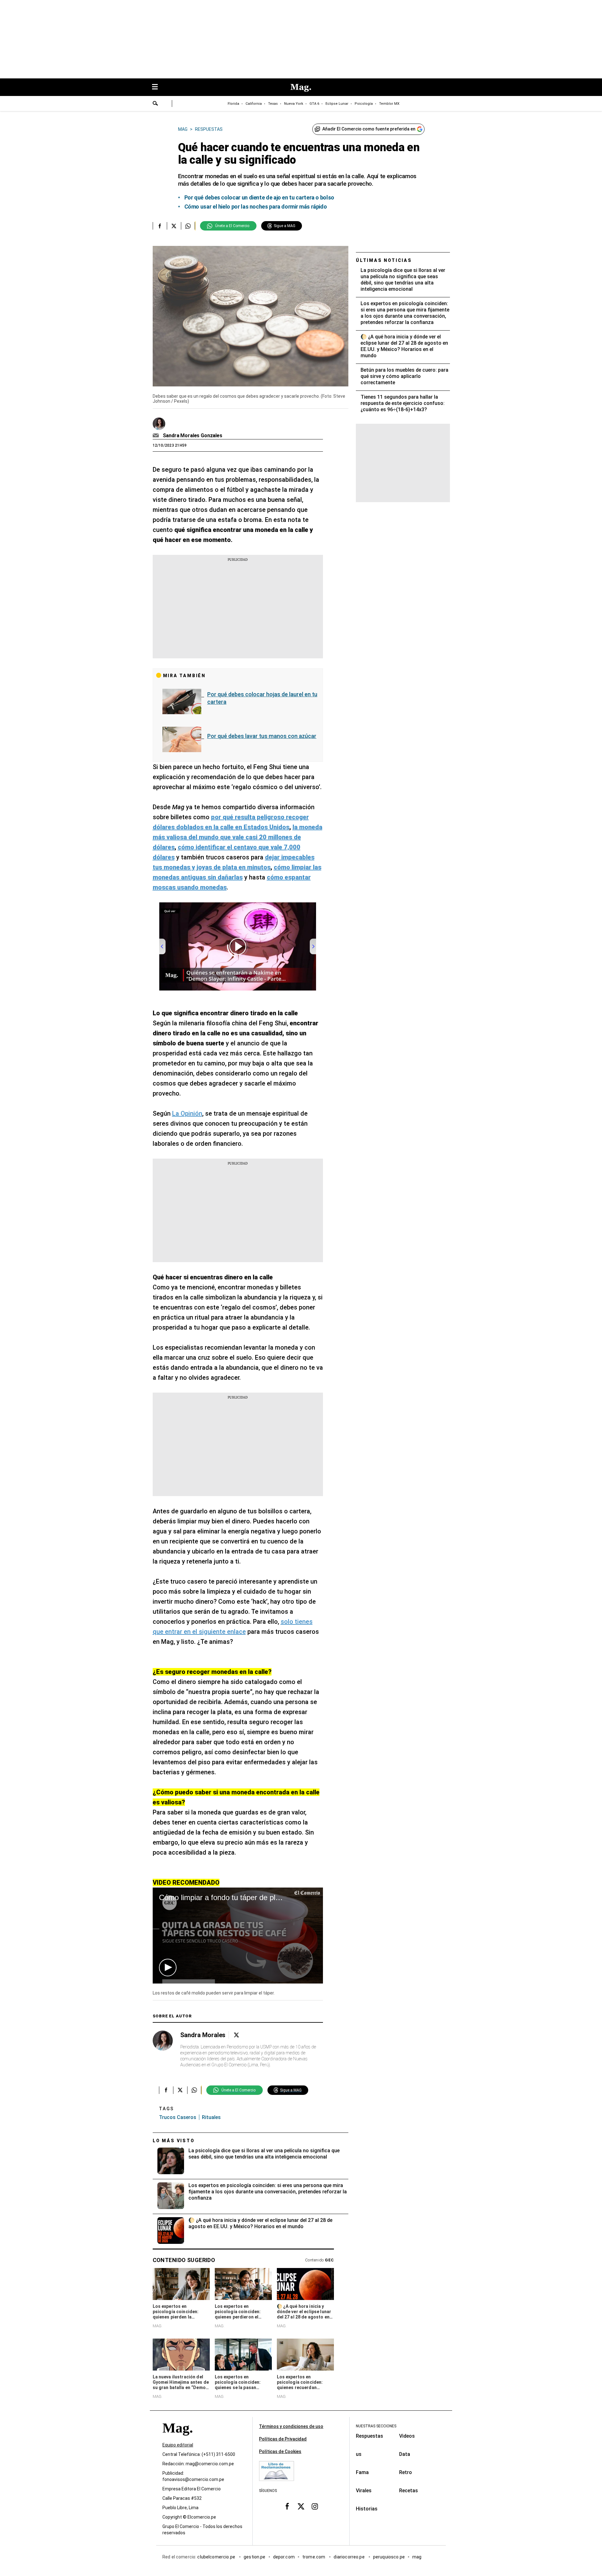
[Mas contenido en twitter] (301, 2506)
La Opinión (187, 1113)
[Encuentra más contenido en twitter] (174, 226)
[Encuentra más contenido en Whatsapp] (188, 226)
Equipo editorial (178, 2445)
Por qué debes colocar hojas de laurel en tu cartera (262, 698)
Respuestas (370, 2436)
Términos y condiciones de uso (291, 2426)
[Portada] (177, 2439)
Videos (407, 2436)
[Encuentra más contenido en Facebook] (160, 226)
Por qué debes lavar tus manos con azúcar (262, 736)
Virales (364, 2491)
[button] (168, 1968)
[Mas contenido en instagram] (315, 2506)
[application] (238, 1935)
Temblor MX (389, 104)
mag (417, 2557)
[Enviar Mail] (157, 436)
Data (405, 2454)
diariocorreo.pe (349, 2557)
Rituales (211, 2117)
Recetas (409, 2491)
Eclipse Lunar (337, 104)
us (359, 2454)
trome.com (314, 2557)
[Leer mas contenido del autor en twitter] (236, 2035)
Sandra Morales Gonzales (193, 436)
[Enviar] (156, 104)
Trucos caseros (178, 2117)
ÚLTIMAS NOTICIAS (384, 260)
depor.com (284, 2557)
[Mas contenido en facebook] (287, 2506)
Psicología (364, 104)
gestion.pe (255, 2557)
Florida (233, 104)
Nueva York (294, 104)
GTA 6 (314, 104)
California (254, 104)
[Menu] (158, 87)
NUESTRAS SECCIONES (376, 2426)
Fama (362, 2472)
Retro (406, 2472)
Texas (273, 104)
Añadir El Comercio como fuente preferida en (369, 129)
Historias (367, 2509)
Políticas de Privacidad (283, 2439)
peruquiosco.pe (389, 2557)
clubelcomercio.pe (217, 2557)
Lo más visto (174, 2141)
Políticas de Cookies (280, 2451)
